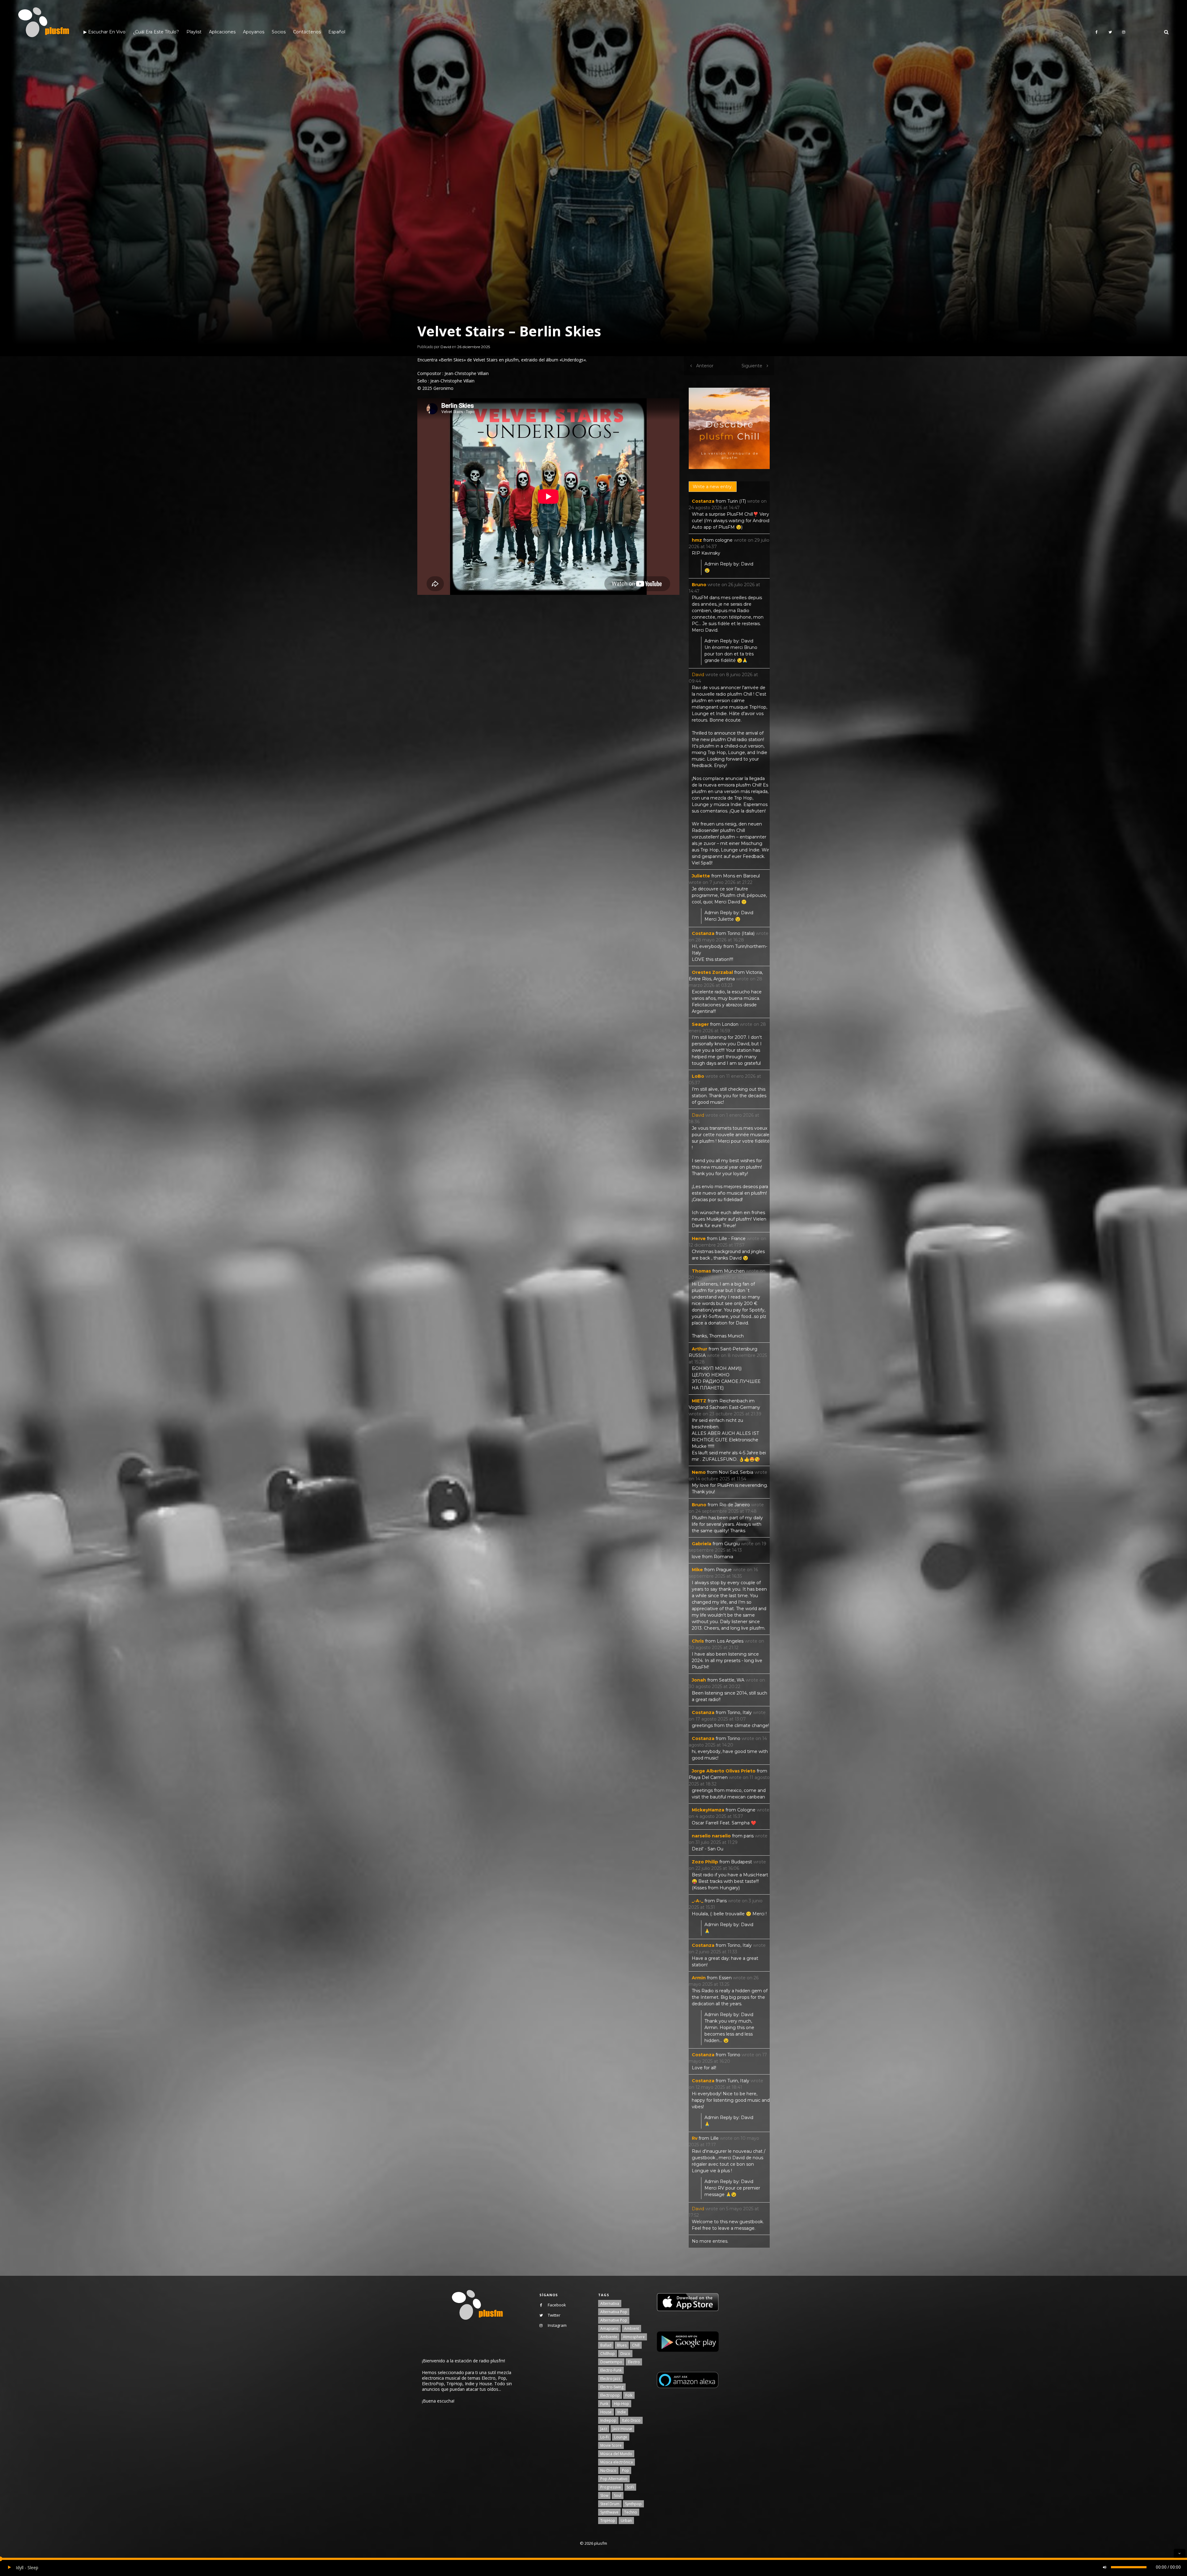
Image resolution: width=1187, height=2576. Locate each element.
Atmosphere (634, 2337)
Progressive (611, 2487)
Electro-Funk (611, 2370)
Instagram (557, 2325)
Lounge (621, 2437)
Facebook (557, 2305)
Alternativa (610, 2303)
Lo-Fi (604, 2437)
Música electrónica (617, 2462)
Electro (634, 2362)
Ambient (632, 2329)
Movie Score (611, 2445)
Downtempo (611, 2362)
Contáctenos (307, 32)
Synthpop (633, 2504)
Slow (604, 2495)
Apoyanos (254, 32)
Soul (618, 2495)
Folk (629, 2395)
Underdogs (573, 360)
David (446, 347)
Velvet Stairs (485, 360)
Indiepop (608, 2420)
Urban (626, 2521)
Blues (622, 2345)
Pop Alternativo (614, 2479)
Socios (279, 32)
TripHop (608, 2521)
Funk (604, 2404)
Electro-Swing (612, 2387)
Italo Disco (631, 2420)
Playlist (194, 32)
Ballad (606, 2345)
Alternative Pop (614, 2320)
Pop (625, 2470)
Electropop (610, 2395)
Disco (625, 2354)
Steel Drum (610, 2504)
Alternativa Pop (614, 2312)
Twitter (554, 2315)
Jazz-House (622, 2429)
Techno (631, 2512)
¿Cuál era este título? (156, 32)
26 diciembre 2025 (474, 347)
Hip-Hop (621, 2404)
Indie (622, 2412)
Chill (636, 2345)
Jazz (604, 2429)
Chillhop (608, 2354)
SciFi (630, 2487)
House (606, 2412)
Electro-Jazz (610, 2379)
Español (337, 32)
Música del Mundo (616, 2454)
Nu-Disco (608, 2470)
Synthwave (609, 2512)
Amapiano (609, 2329)
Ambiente (609, 2337)
